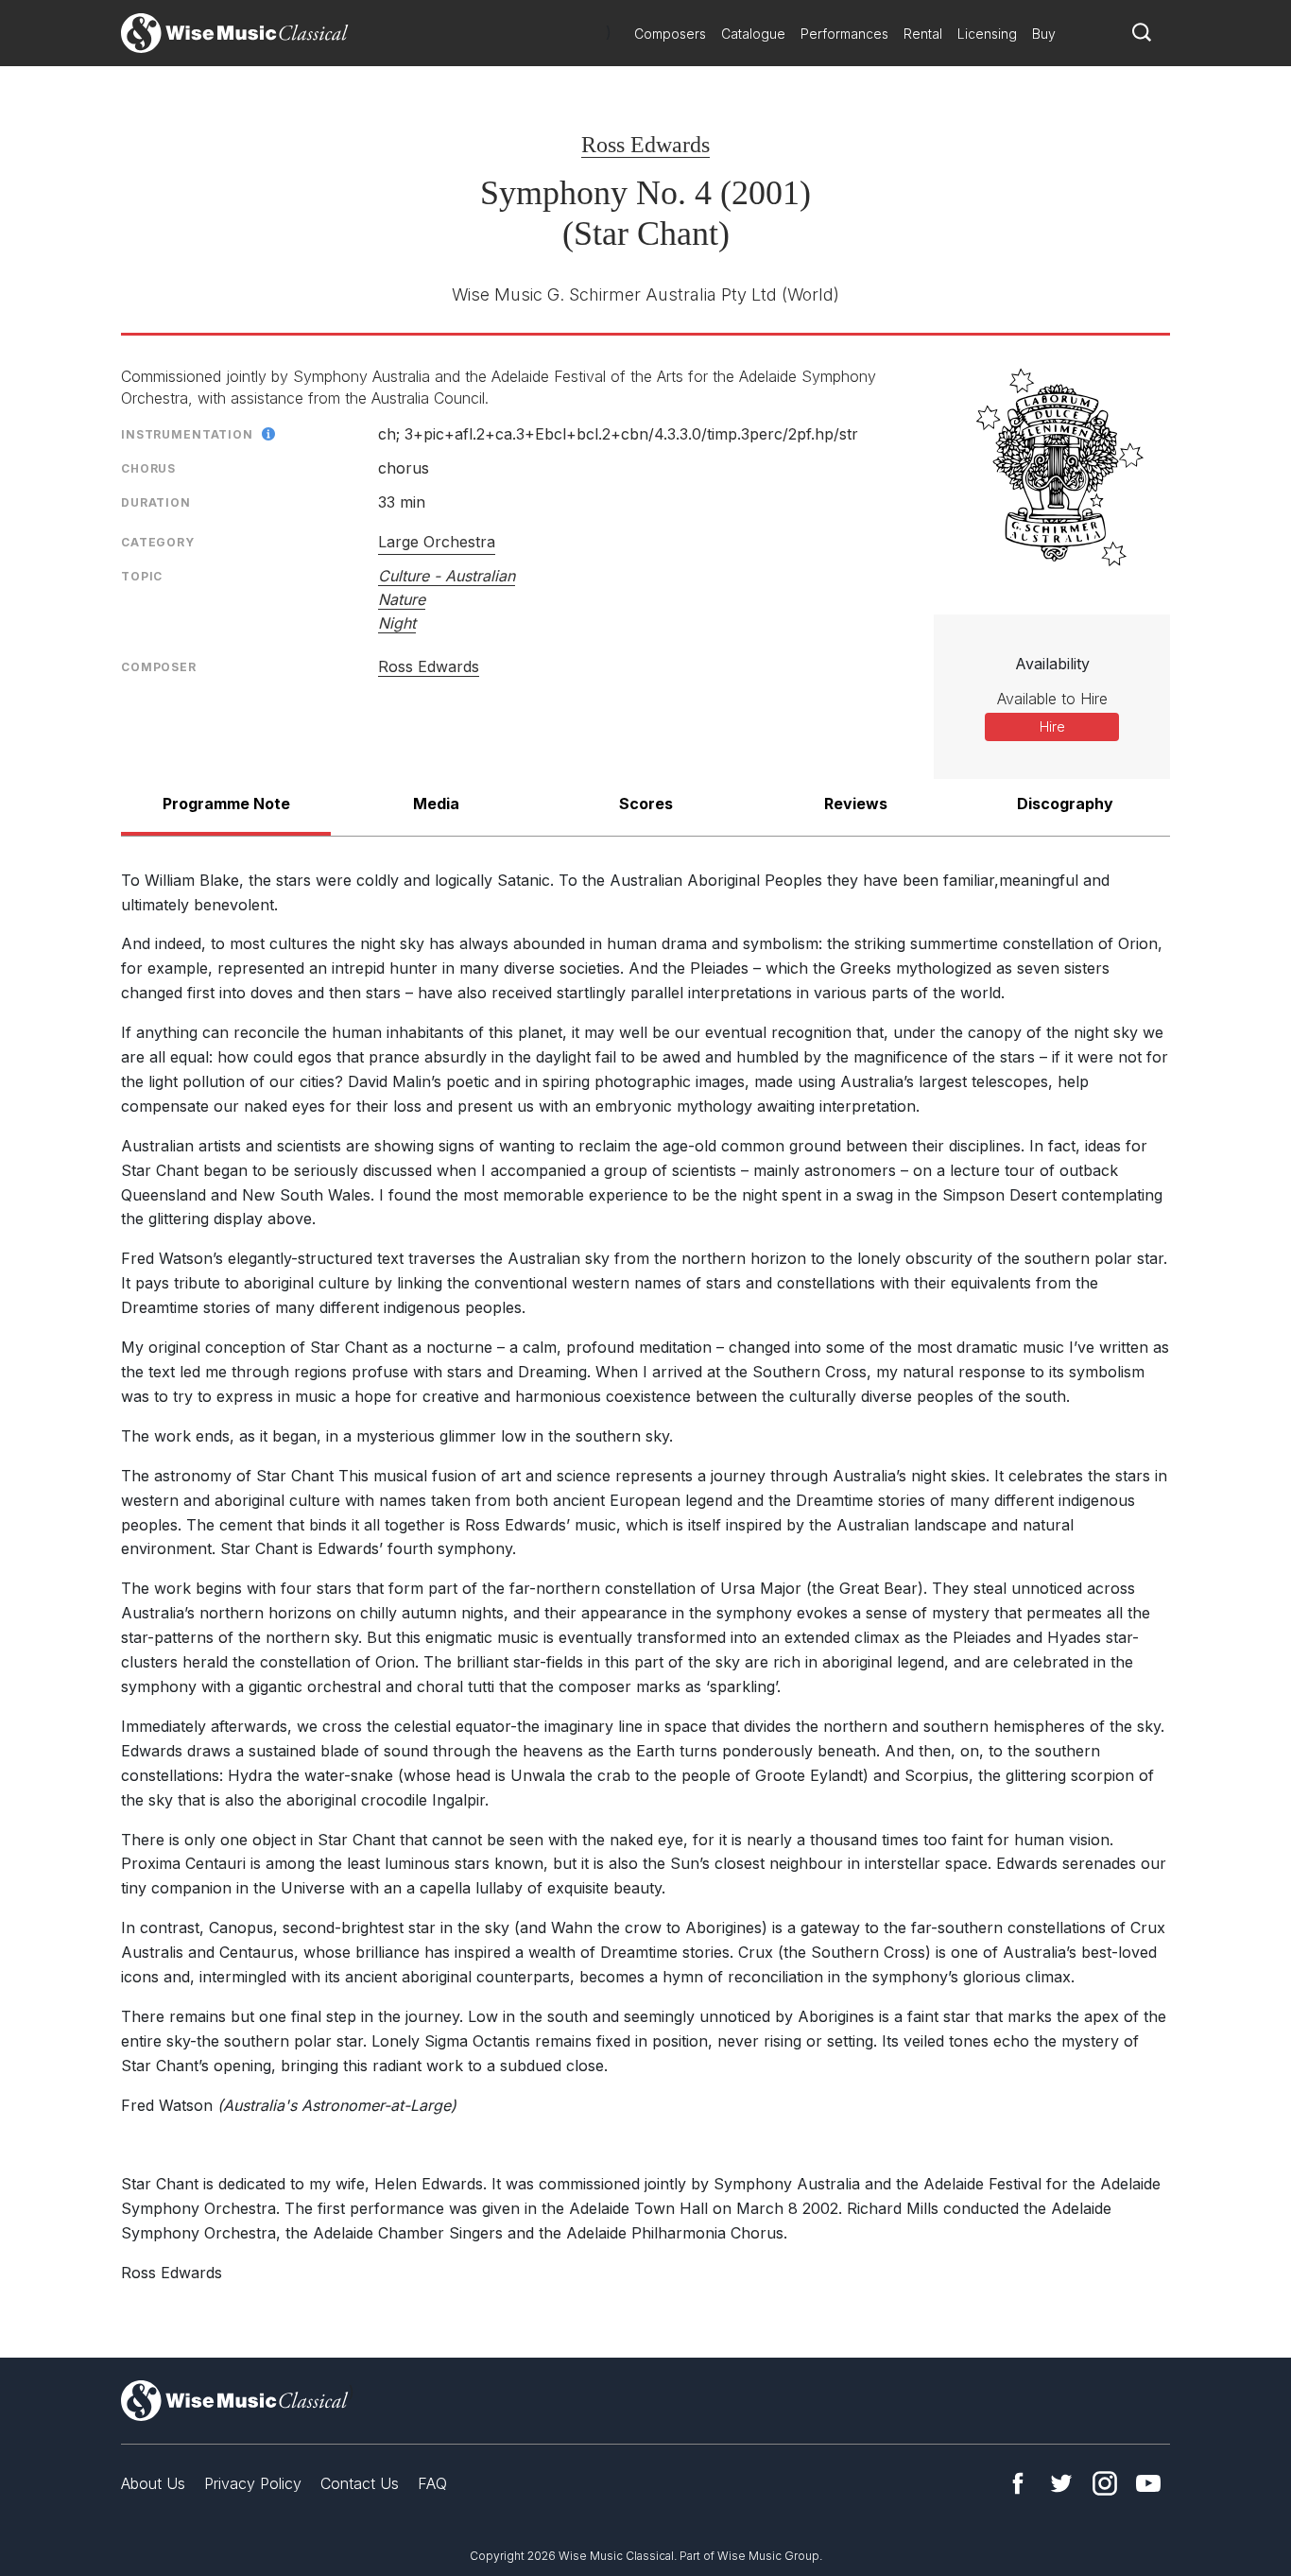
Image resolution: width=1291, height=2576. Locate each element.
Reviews (856, 804)
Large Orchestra (437, 542)
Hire (1052, 726)
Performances (844, 34)
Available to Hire (1052, 699)
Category (158, 542)
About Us (153, 2483)
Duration (156, 502)
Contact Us (360, 2483)
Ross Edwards (645, 145)
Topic (142, 576)
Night (397, 623)
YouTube (1148, 2483)
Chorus (148, 468)
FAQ (432, 2483)
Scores (646, 804)
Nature (402, 599)
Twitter (1061, 2483)
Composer (159, 667)
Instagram (1105, 2483)
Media (436, 804)
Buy (1044, 34)
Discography (1065, 804)
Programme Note (226, 804)
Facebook (1018, 2483)
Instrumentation (187, 434)
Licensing (987, 34)
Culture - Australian (447, 576)
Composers (670, 34)
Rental (923, 34)
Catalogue (753, 34)
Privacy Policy (253, 2483)
